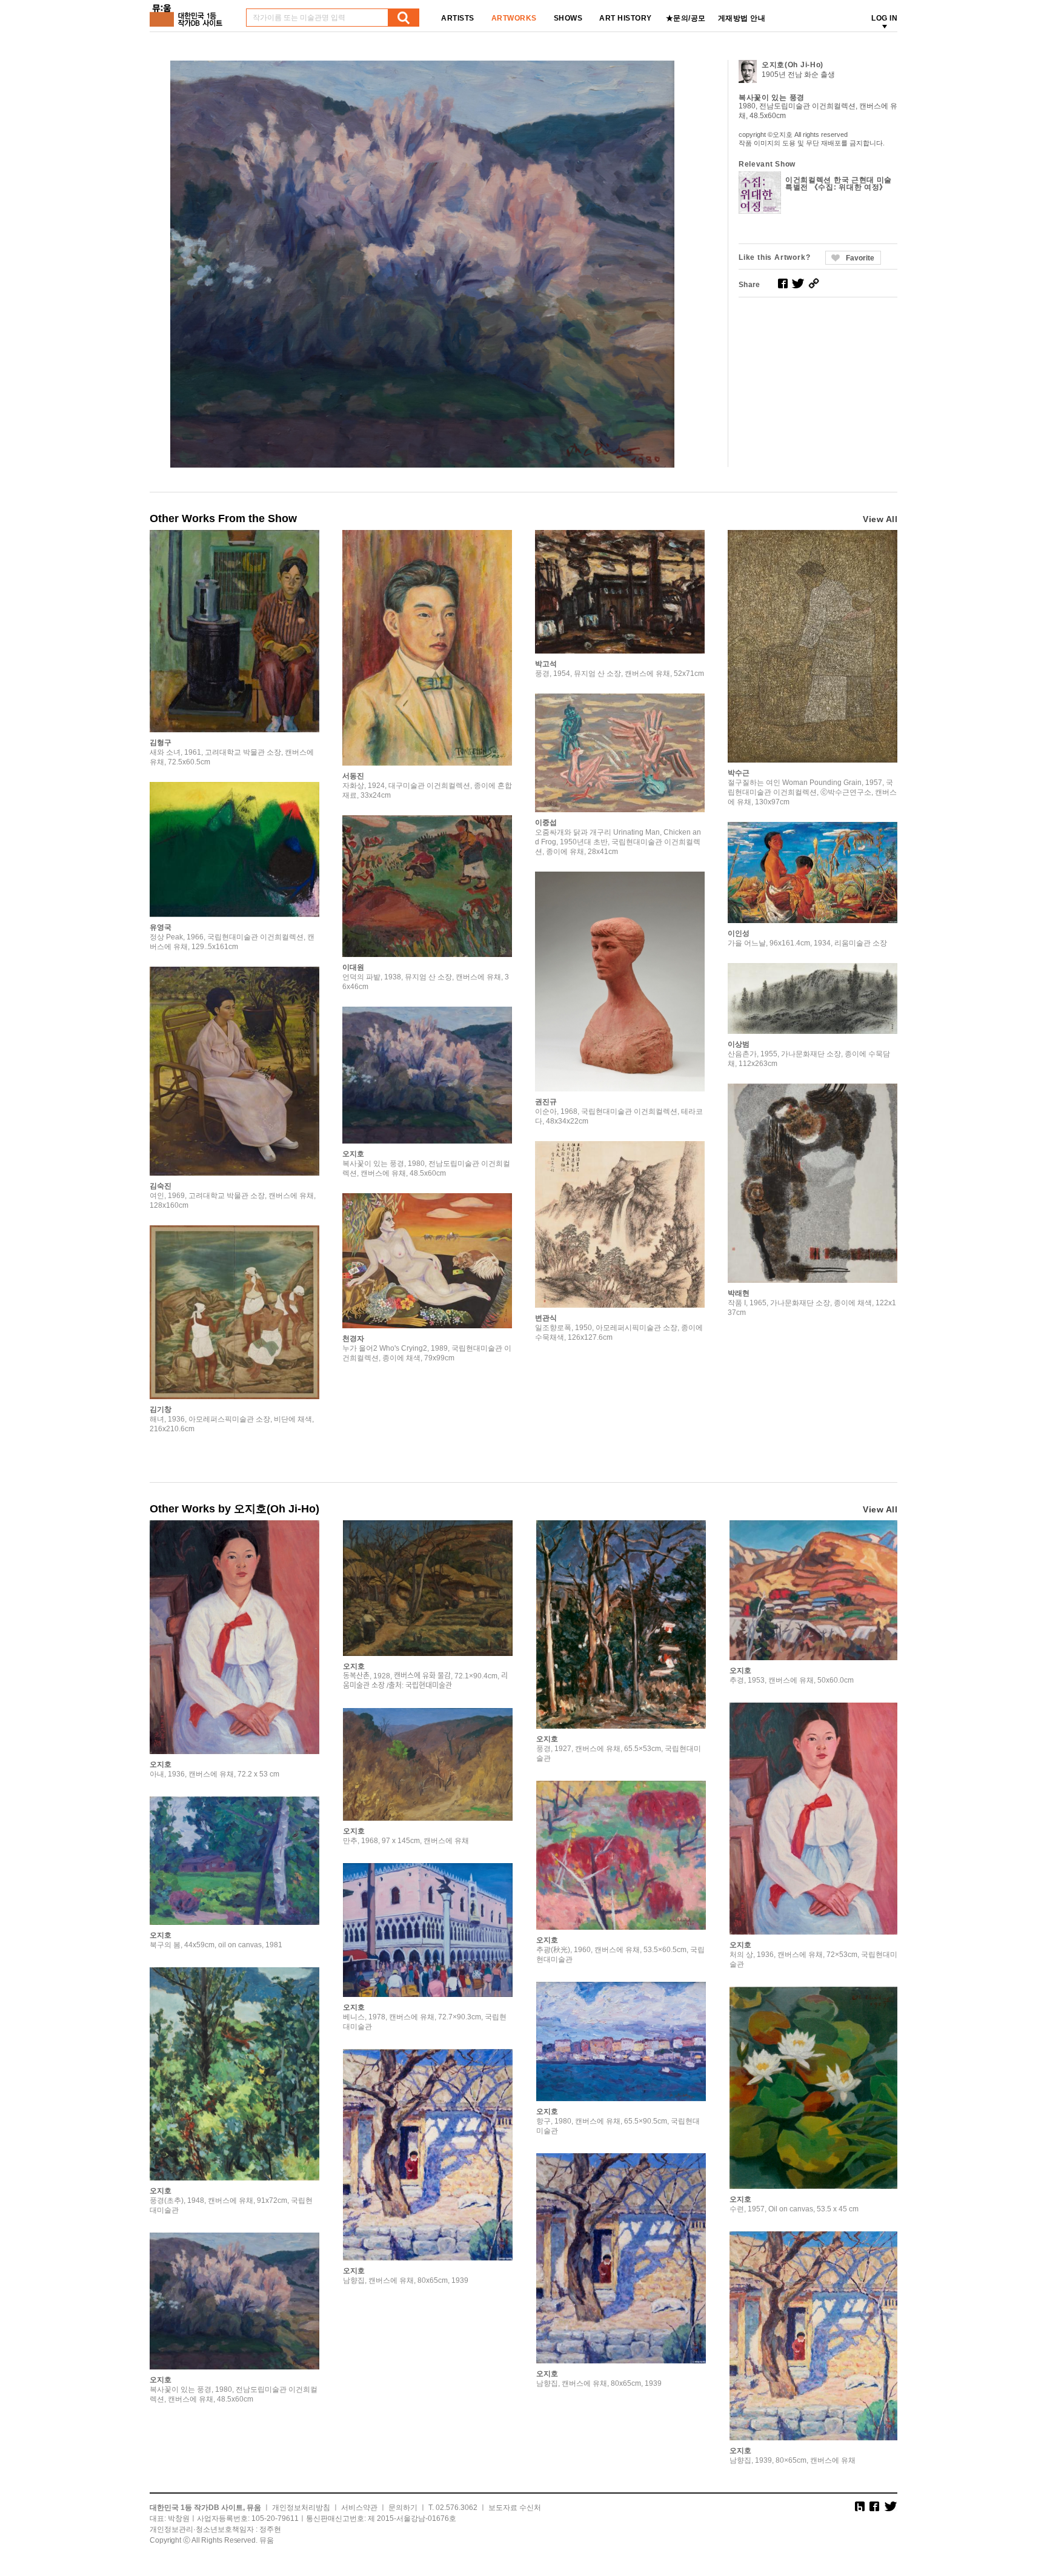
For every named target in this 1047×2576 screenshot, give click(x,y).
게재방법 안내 (742, 18)
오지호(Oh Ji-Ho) (793, 65)
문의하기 (403, 2508)
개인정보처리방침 (301, 2508)
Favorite (860, 258)
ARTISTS (458, 18)
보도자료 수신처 (515, 2508)
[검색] (404, 18)
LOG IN (884, 18)
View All (880, 519)
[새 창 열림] (783, 283)
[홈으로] (188, 11)
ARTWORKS (514, 18)
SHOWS (568, 18)
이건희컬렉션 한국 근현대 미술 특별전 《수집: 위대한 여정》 (839, 184)
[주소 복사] (814, 283)
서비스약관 (359, 2508)
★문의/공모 (686, 18)
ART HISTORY (626, 18)
